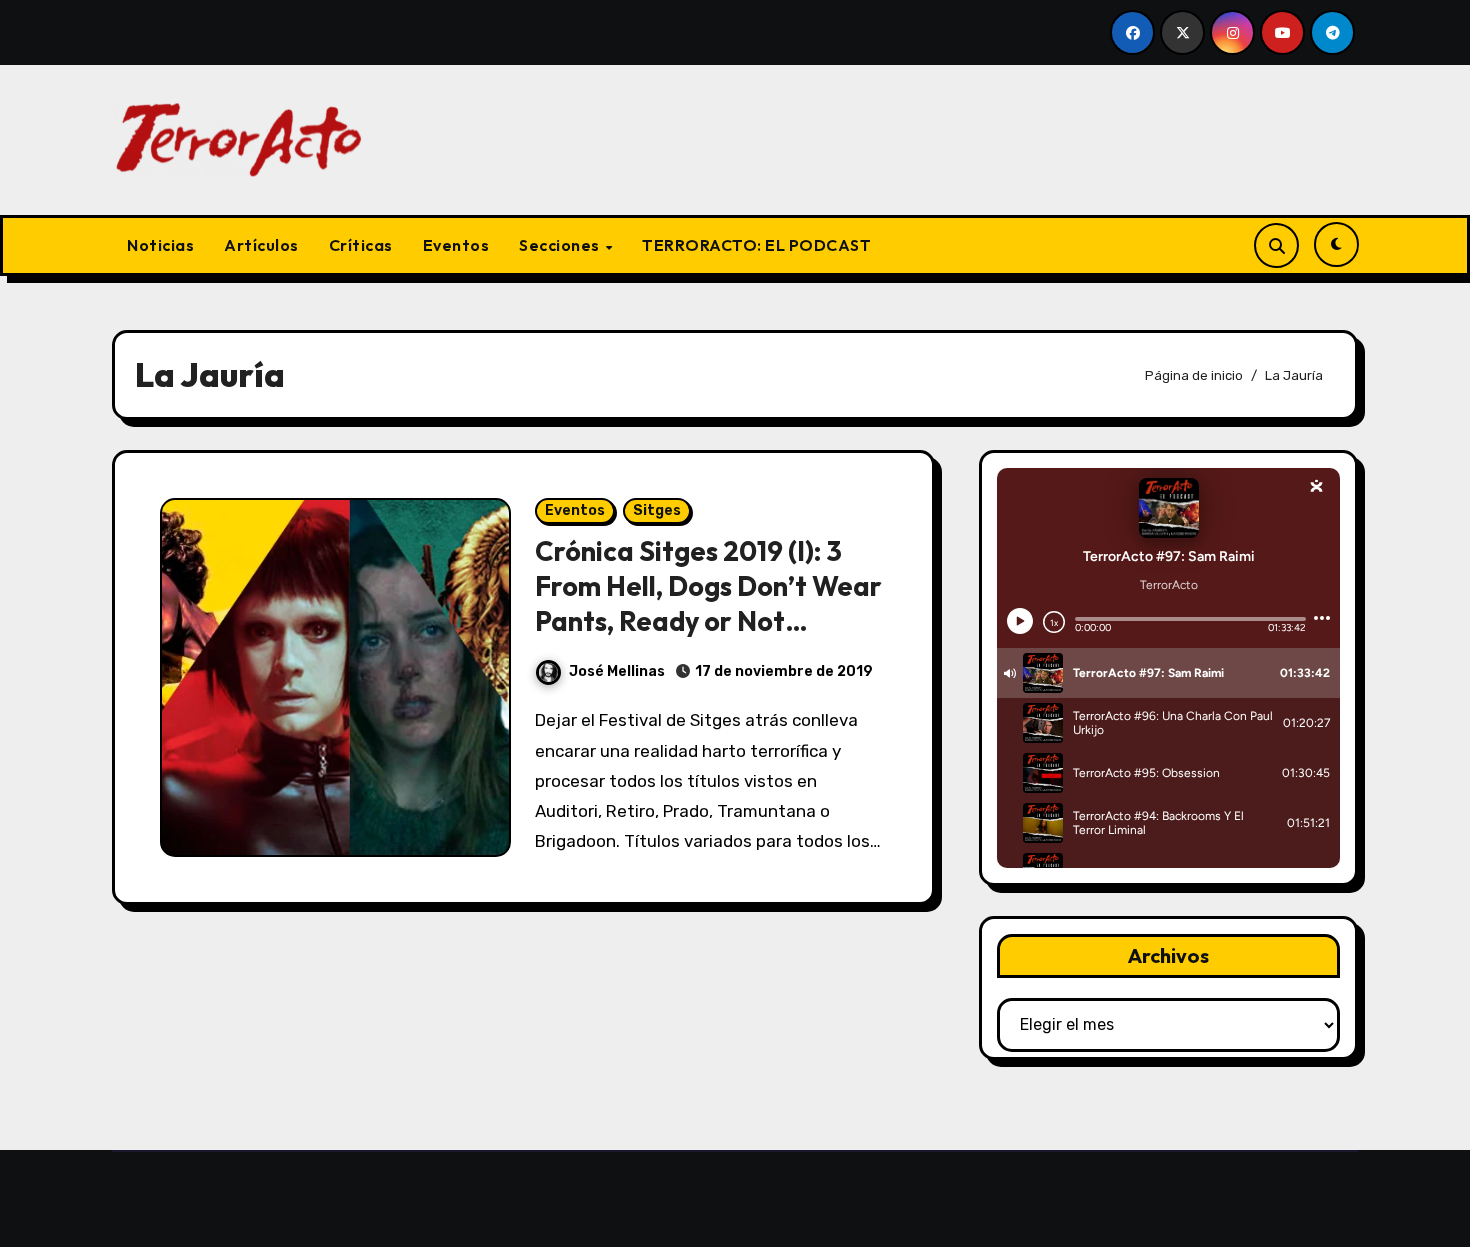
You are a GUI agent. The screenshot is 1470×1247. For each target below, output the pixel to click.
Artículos (261, 245)
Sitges (657, 510)
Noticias (160, 245)
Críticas (361, 245)
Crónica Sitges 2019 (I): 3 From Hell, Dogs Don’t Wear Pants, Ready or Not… (708, 586)
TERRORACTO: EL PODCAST (756, 245)
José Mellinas (617, 671)
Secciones (561, 245)
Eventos (456, 245)
